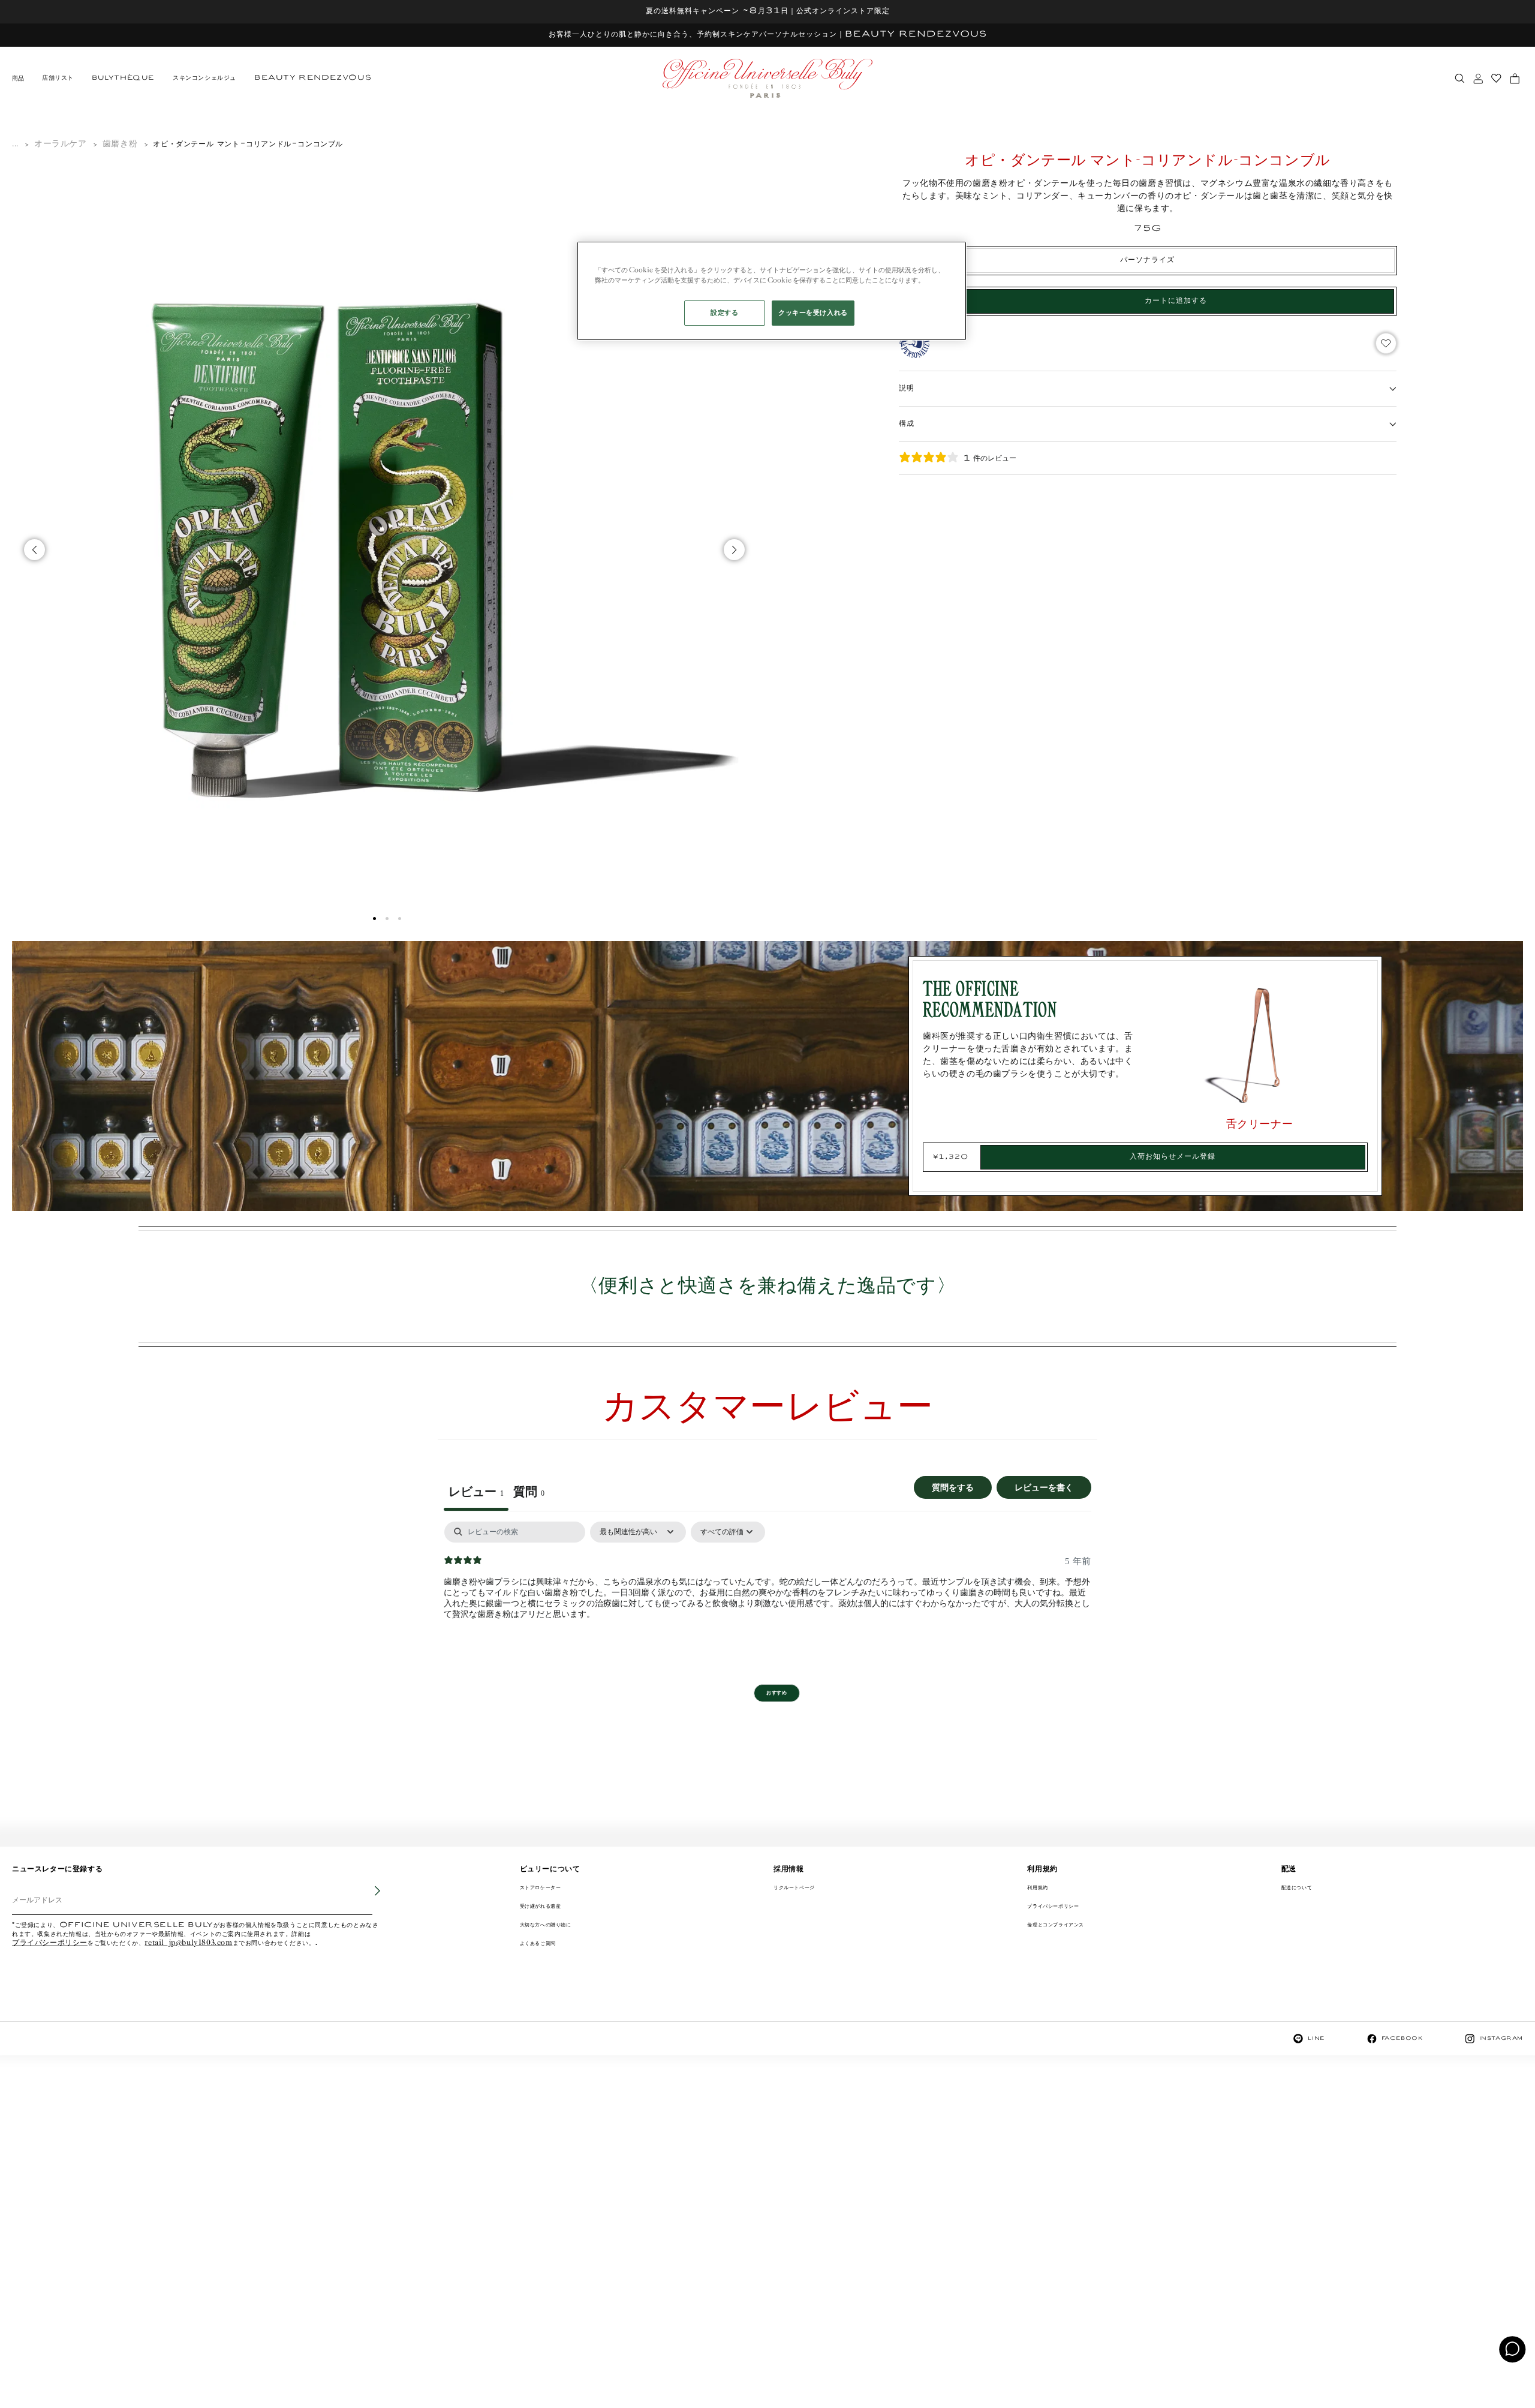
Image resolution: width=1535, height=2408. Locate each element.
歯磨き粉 (120, 144)
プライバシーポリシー (50, 1943)
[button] (374, 919)
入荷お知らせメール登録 (1173, 1157)
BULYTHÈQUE (123, 78)
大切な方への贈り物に (546, 1925)
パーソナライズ (1147, 260)
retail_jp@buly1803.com (188, 1943)
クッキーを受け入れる (813, 313)
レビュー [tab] (476, 1492)
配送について (1297, 1888)
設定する (724, 313)
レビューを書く (1044, 1487)
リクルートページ (794, 1888)
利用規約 (1037, 1888)
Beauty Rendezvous (313, 78)
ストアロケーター (541, 1888)
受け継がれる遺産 (541, 1906)
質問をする (953, 1487)
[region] (772, 291)
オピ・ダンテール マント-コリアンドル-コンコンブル (248, 144)
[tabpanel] (767, 1598)
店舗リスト (58, 78)
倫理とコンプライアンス (1056, 1925)
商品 (18, 79)
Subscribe (369, 1899)
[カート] (1515, 79)
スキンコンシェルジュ (204, 78)
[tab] (529, 1493)
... (15, 144)
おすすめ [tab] (776, 1693)
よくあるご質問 (538, 1943)
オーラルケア (61, 144)
